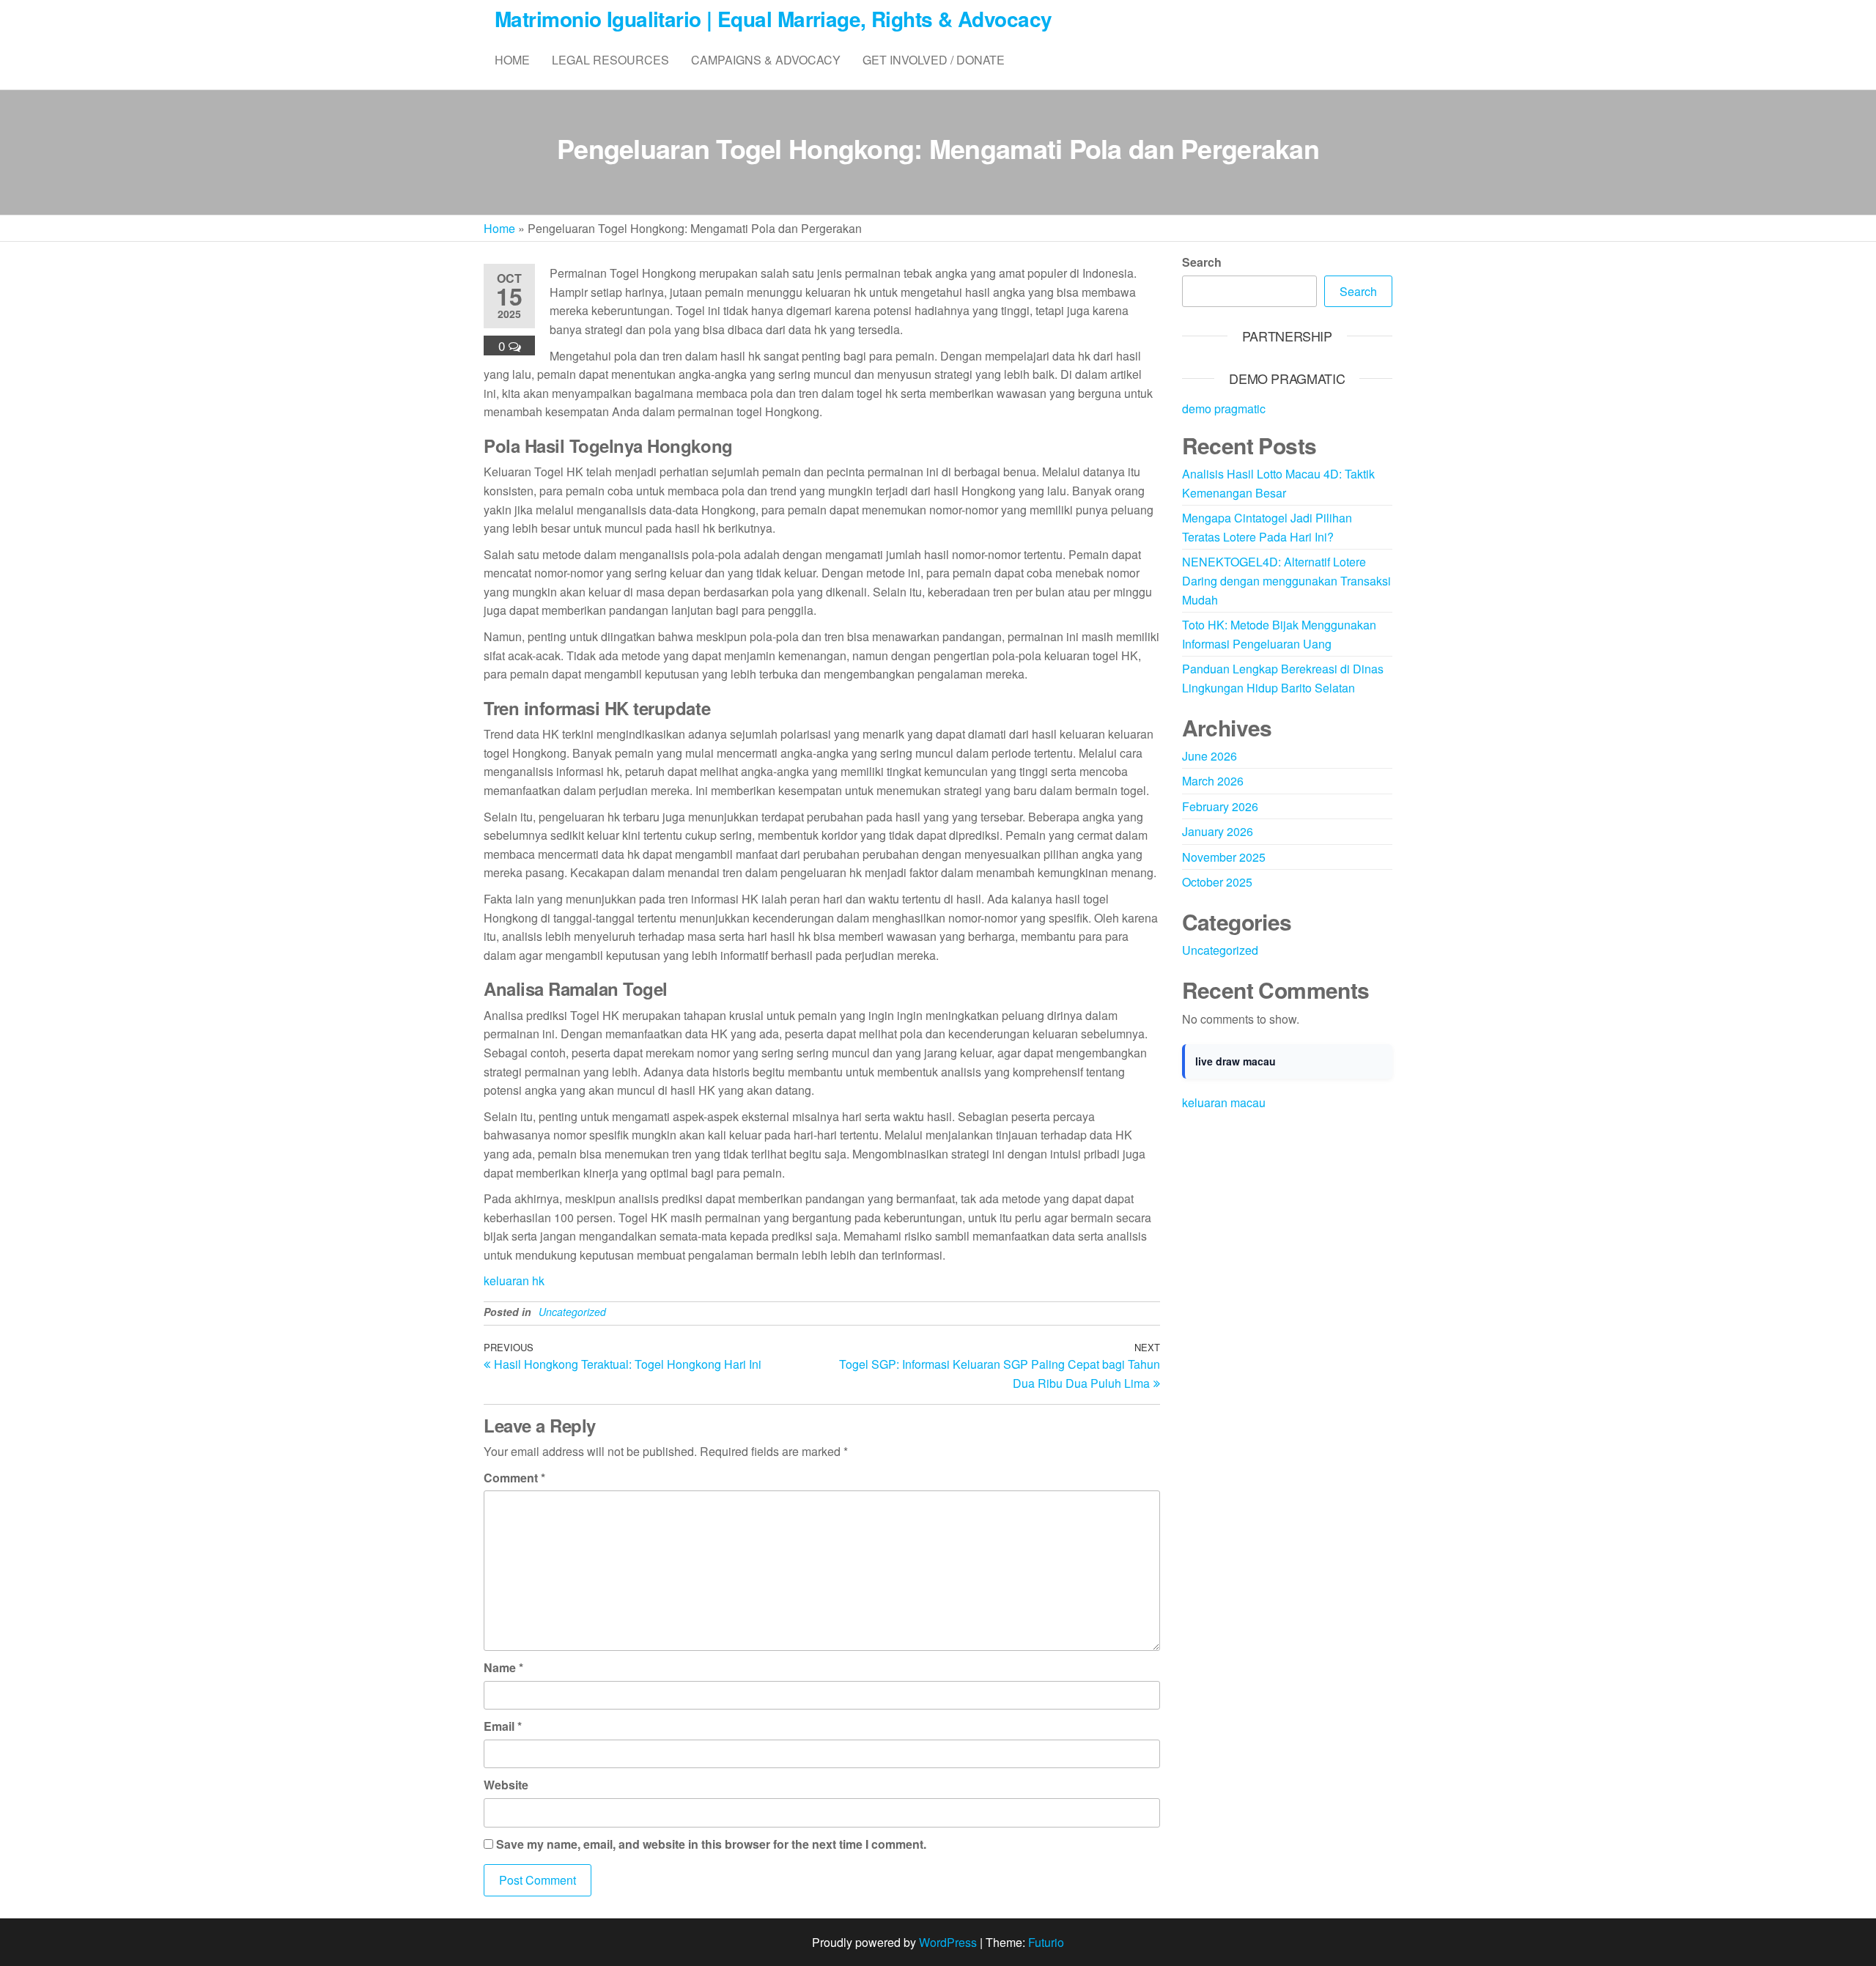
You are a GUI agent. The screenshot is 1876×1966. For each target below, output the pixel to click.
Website (506, 1785)
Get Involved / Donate (934, 60)
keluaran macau (1224, 1102)
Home (512, 60)
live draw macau (1236, 1061)
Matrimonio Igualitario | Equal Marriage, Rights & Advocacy (773, 19)
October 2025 (1217, 882)
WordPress (948, 1942)
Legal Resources (610, 60)
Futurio (1046, 1942)
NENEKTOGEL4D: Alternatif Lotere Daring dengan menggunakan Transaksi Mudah (1286, 580)
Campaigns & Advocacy (766, 60)
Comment (514, 1478)
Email (503, 1726)
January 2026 (1218, 831)
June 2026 (1210, 756)
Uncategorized (572, 1312)
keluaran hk (514, 1281)
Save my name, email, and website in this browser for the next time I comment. (711, 1844)
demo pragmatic (1224, 409)
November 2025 (1224, 857)
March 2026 (1213, 781)
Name (503, 1667)
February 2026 (1220, 806)
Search (1202, 262)
